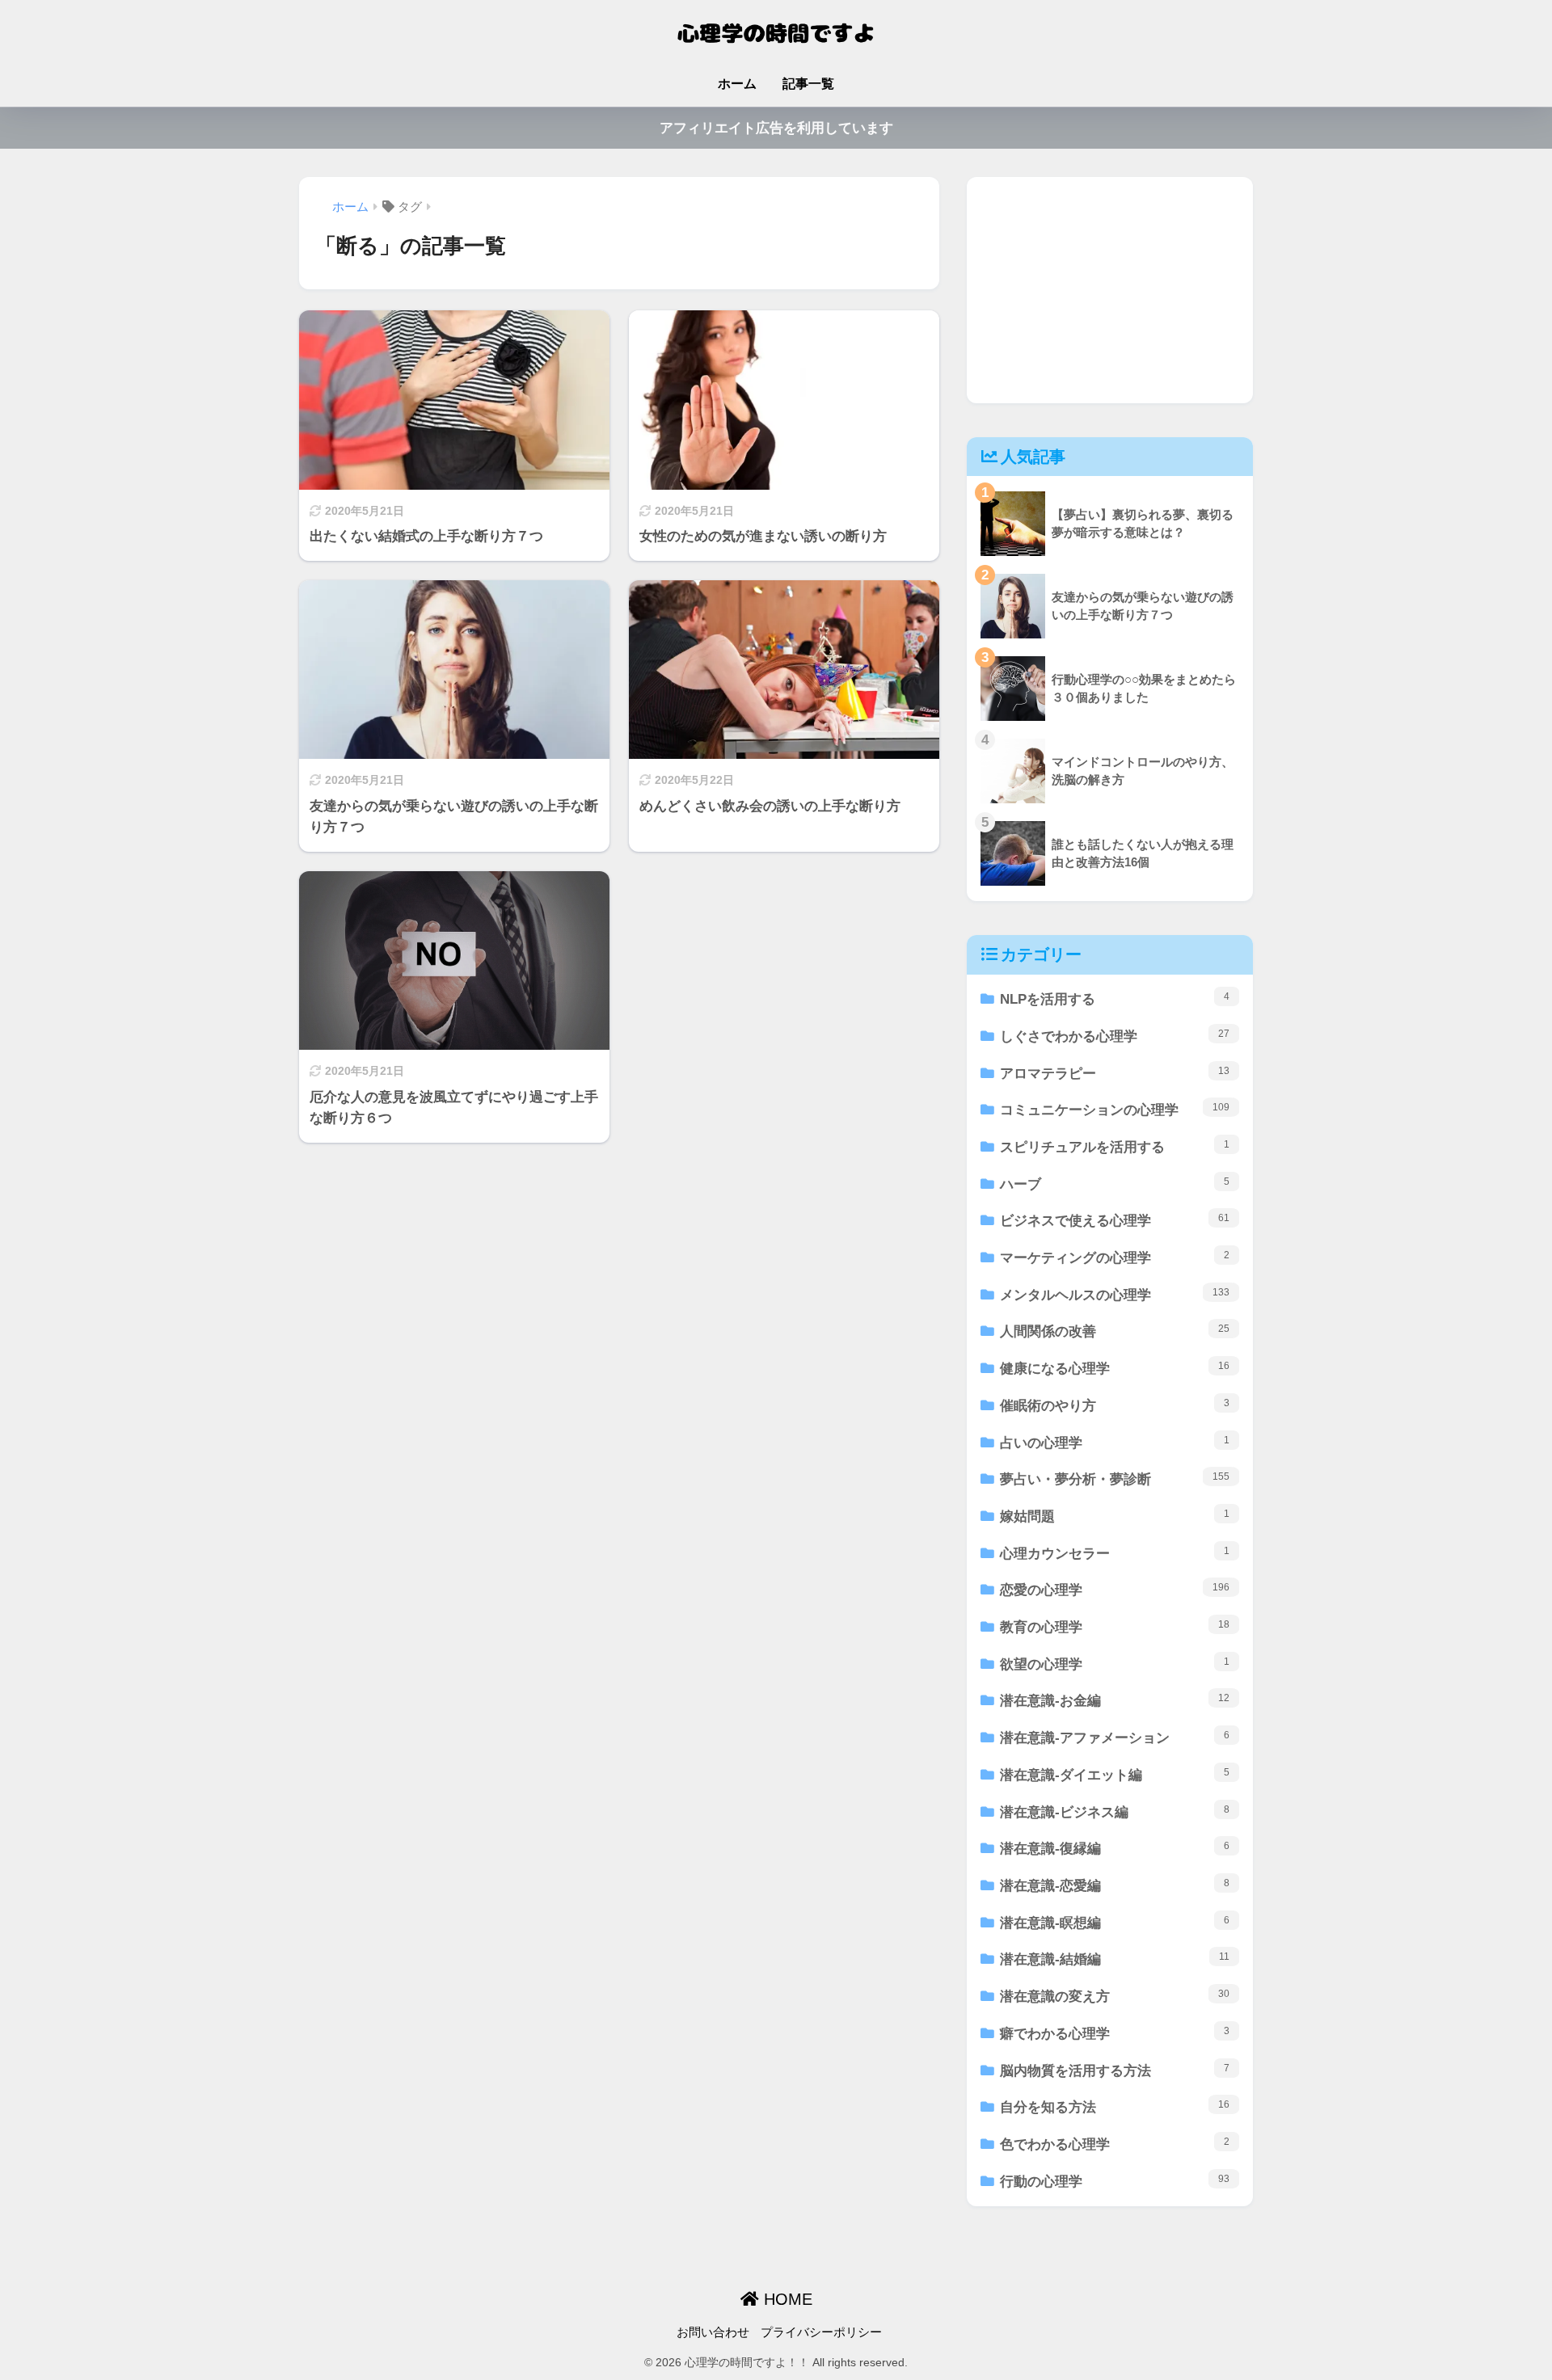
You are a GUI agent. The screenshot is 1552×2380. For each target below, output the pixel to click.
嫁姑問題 (1115, 1516)
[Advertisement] (1110, 290)
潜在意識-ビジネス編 (1115, 1812)
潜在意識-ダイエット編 (1115, 1775)
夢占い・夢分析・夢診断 (1115, 1479)
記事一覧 (808, 84)
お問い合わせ (713, 2332)
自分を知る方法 (1115, 2107)
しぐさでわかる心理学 (1115, 1036)
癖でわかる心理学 (1115, 2033)
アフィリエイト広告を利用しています (776, 128)
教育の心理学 (1115, 1627)
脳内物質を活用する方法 (1115, 2070)
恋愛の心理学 (1115, 1590)
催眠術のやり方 (1115, 1405)
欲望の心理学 (1115, 1664)
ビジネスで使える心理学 (1115, 1220)
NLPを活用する (1115, 999)
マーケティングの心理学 (1115, 1257)
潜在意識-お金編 (1115, 1700)
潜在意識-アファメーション (1115, 1738)
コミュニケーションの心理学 (1115, 1110)
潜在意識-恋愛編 (1115, 1885)
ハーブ (1115, 1184)
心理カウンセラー (1115, 1553)
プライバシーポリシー (821, 2332)
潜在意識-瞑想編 (1115, 1923)
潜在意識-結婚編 (1115, 1959)
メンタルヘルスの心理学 (1115, 1295)
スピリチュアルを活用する (1115, 1147)
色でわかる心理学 (1115, 2144)
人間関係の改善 (1115, 1331)
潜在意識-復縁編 (1115, 1848)
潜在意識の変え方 (1115, 1996)
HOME (786, 2299)
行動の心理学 (1115, 2181)
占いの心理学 (1115, 1443)
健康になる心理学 (1115, 1368)
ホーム (737, 84)
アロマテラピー (1115, 1073)
